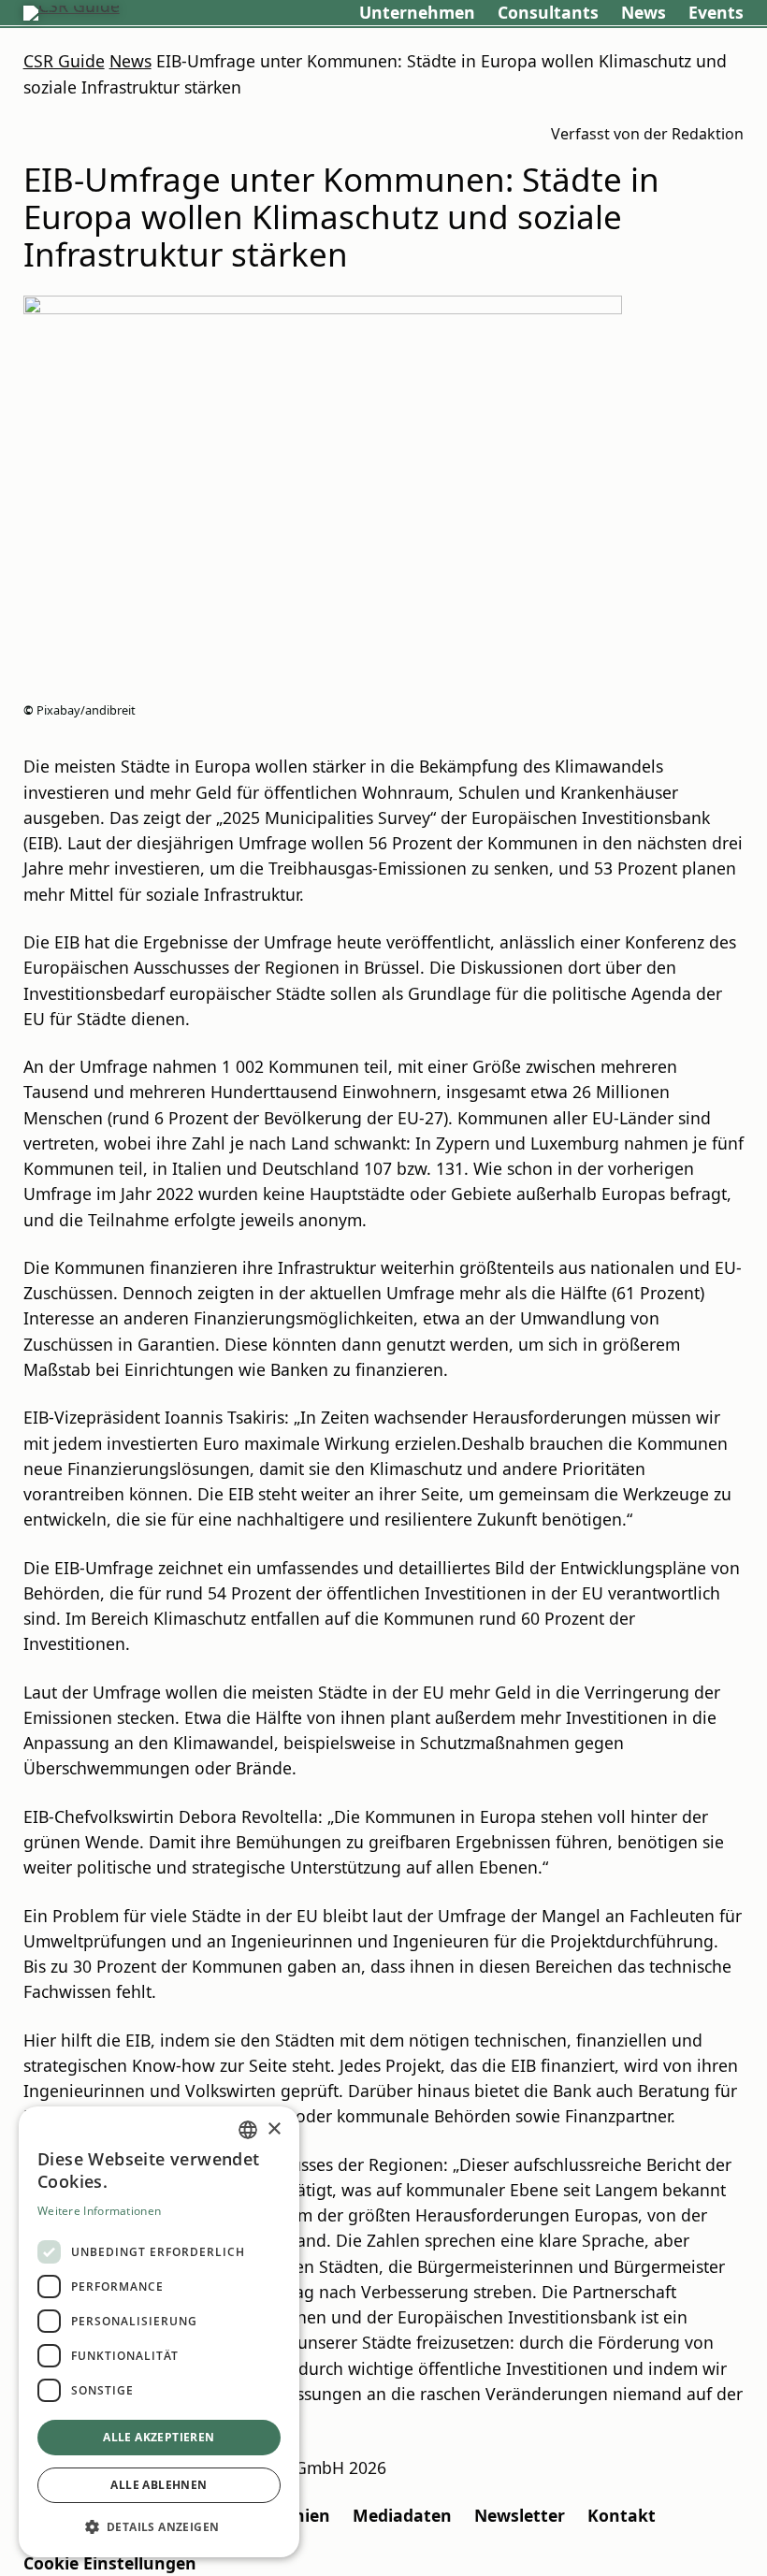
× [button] (274, 2129)
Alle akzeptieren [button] (159, 2437)
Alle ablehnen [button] (159, 2485)
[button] (159, 2527)
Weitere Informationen (99, 2211)
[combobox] (248, 2130)
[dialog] (159, 2332)
